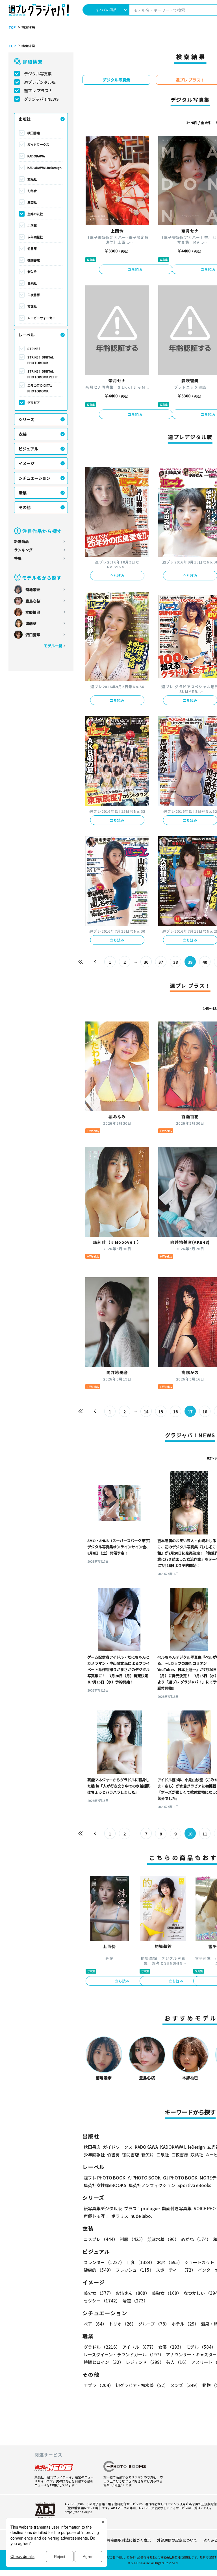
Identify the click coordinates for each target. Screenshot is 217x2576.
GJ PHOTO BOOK (180, 2178)
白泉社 (32, 283)
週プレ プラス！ (38, 91)
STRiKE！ (34, 349)
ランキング (23, 550)
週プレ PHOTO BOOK (105, 2178)
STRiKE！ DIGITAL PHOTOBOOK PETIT (43, 374)
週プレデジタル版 (40, 82)
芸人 (178, 2362)
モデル (201, 2347)
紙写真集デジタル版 (103, 2208)
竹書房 (32, 248)
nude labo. (141, 2216)
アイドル (139, 2347)
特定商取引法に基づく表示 (129, 2540)
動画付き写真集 (177, 2208)
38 (175, 962)
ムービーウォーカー (41, 318)
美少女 (98, 2293)
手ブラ (98, 2385)
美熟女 (167, 2293)
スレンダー (104, 2262)
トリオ (122, 2324)
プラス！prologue (142, 2208)
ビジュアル (28, 449)
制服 (133, 2239)
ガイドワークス (38, 144)
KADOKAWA (36, 156)
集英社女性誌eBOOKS (105, 2185)
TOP (12, 27)
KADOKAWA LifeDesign (45, 168)
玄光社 (32, 179)
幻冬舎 (32, 191)
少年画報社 (35, 237)
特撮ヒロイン (104, 2362)
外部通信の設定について (177, 2540)
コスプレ (101, 2239)
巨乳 (141, 2262)
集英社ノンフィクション (152, 2185)
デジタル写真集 (38, 74)
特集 (18, 558)
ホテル (185, 2324)
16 (175, 1412)
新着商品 (21, 541)
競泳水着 (163, 2239)
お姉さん (133, 2293)
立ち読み (135, 269)
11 (205, 1834)
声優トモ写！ (96, 2216)
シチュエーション (34, 478)
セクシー (102, 2301)
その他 (25, 507)
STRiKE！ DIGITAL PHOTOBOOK (41, 360)
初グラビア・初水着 (142, 2385)
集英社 (32, 202)
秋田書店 (34, 133)
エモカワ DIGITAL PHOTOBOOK (40, 388)
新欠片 (32, 272)
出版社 (25, 119)
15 (161, 1412)
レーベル (27, 335)
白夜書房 (34, 295)
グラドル (102, 2347)
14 (146, 1412)
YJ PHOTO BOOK (144, 2178)
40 (205, 962)
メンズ (185, 2385)
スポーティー (176, 2270)
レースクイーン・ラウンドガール (124, 2354)
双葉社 (32, 306)
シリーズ (26, 419)
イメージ (27, 463)
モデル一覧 (53, 646)
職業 (23, 493)
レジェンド (145, 2362)
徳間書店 (34, 260)
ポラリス (120, 2216)
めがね (196, 2239)
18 (205, 1412)
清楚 (135, 2301)
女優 (171, 2347)
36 (146, 962)
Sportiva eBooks (194, 2185)
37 (161, 962)
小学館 (32, 225)
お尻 (170, 2262)
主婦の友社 (35, 214)
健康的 (98, 2270)
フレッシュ (135, 2270)
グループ (154, 2324)
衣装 (23, 434)
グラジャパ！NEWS (41, 99)
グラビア (34, 402)
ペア (95, 2324)
